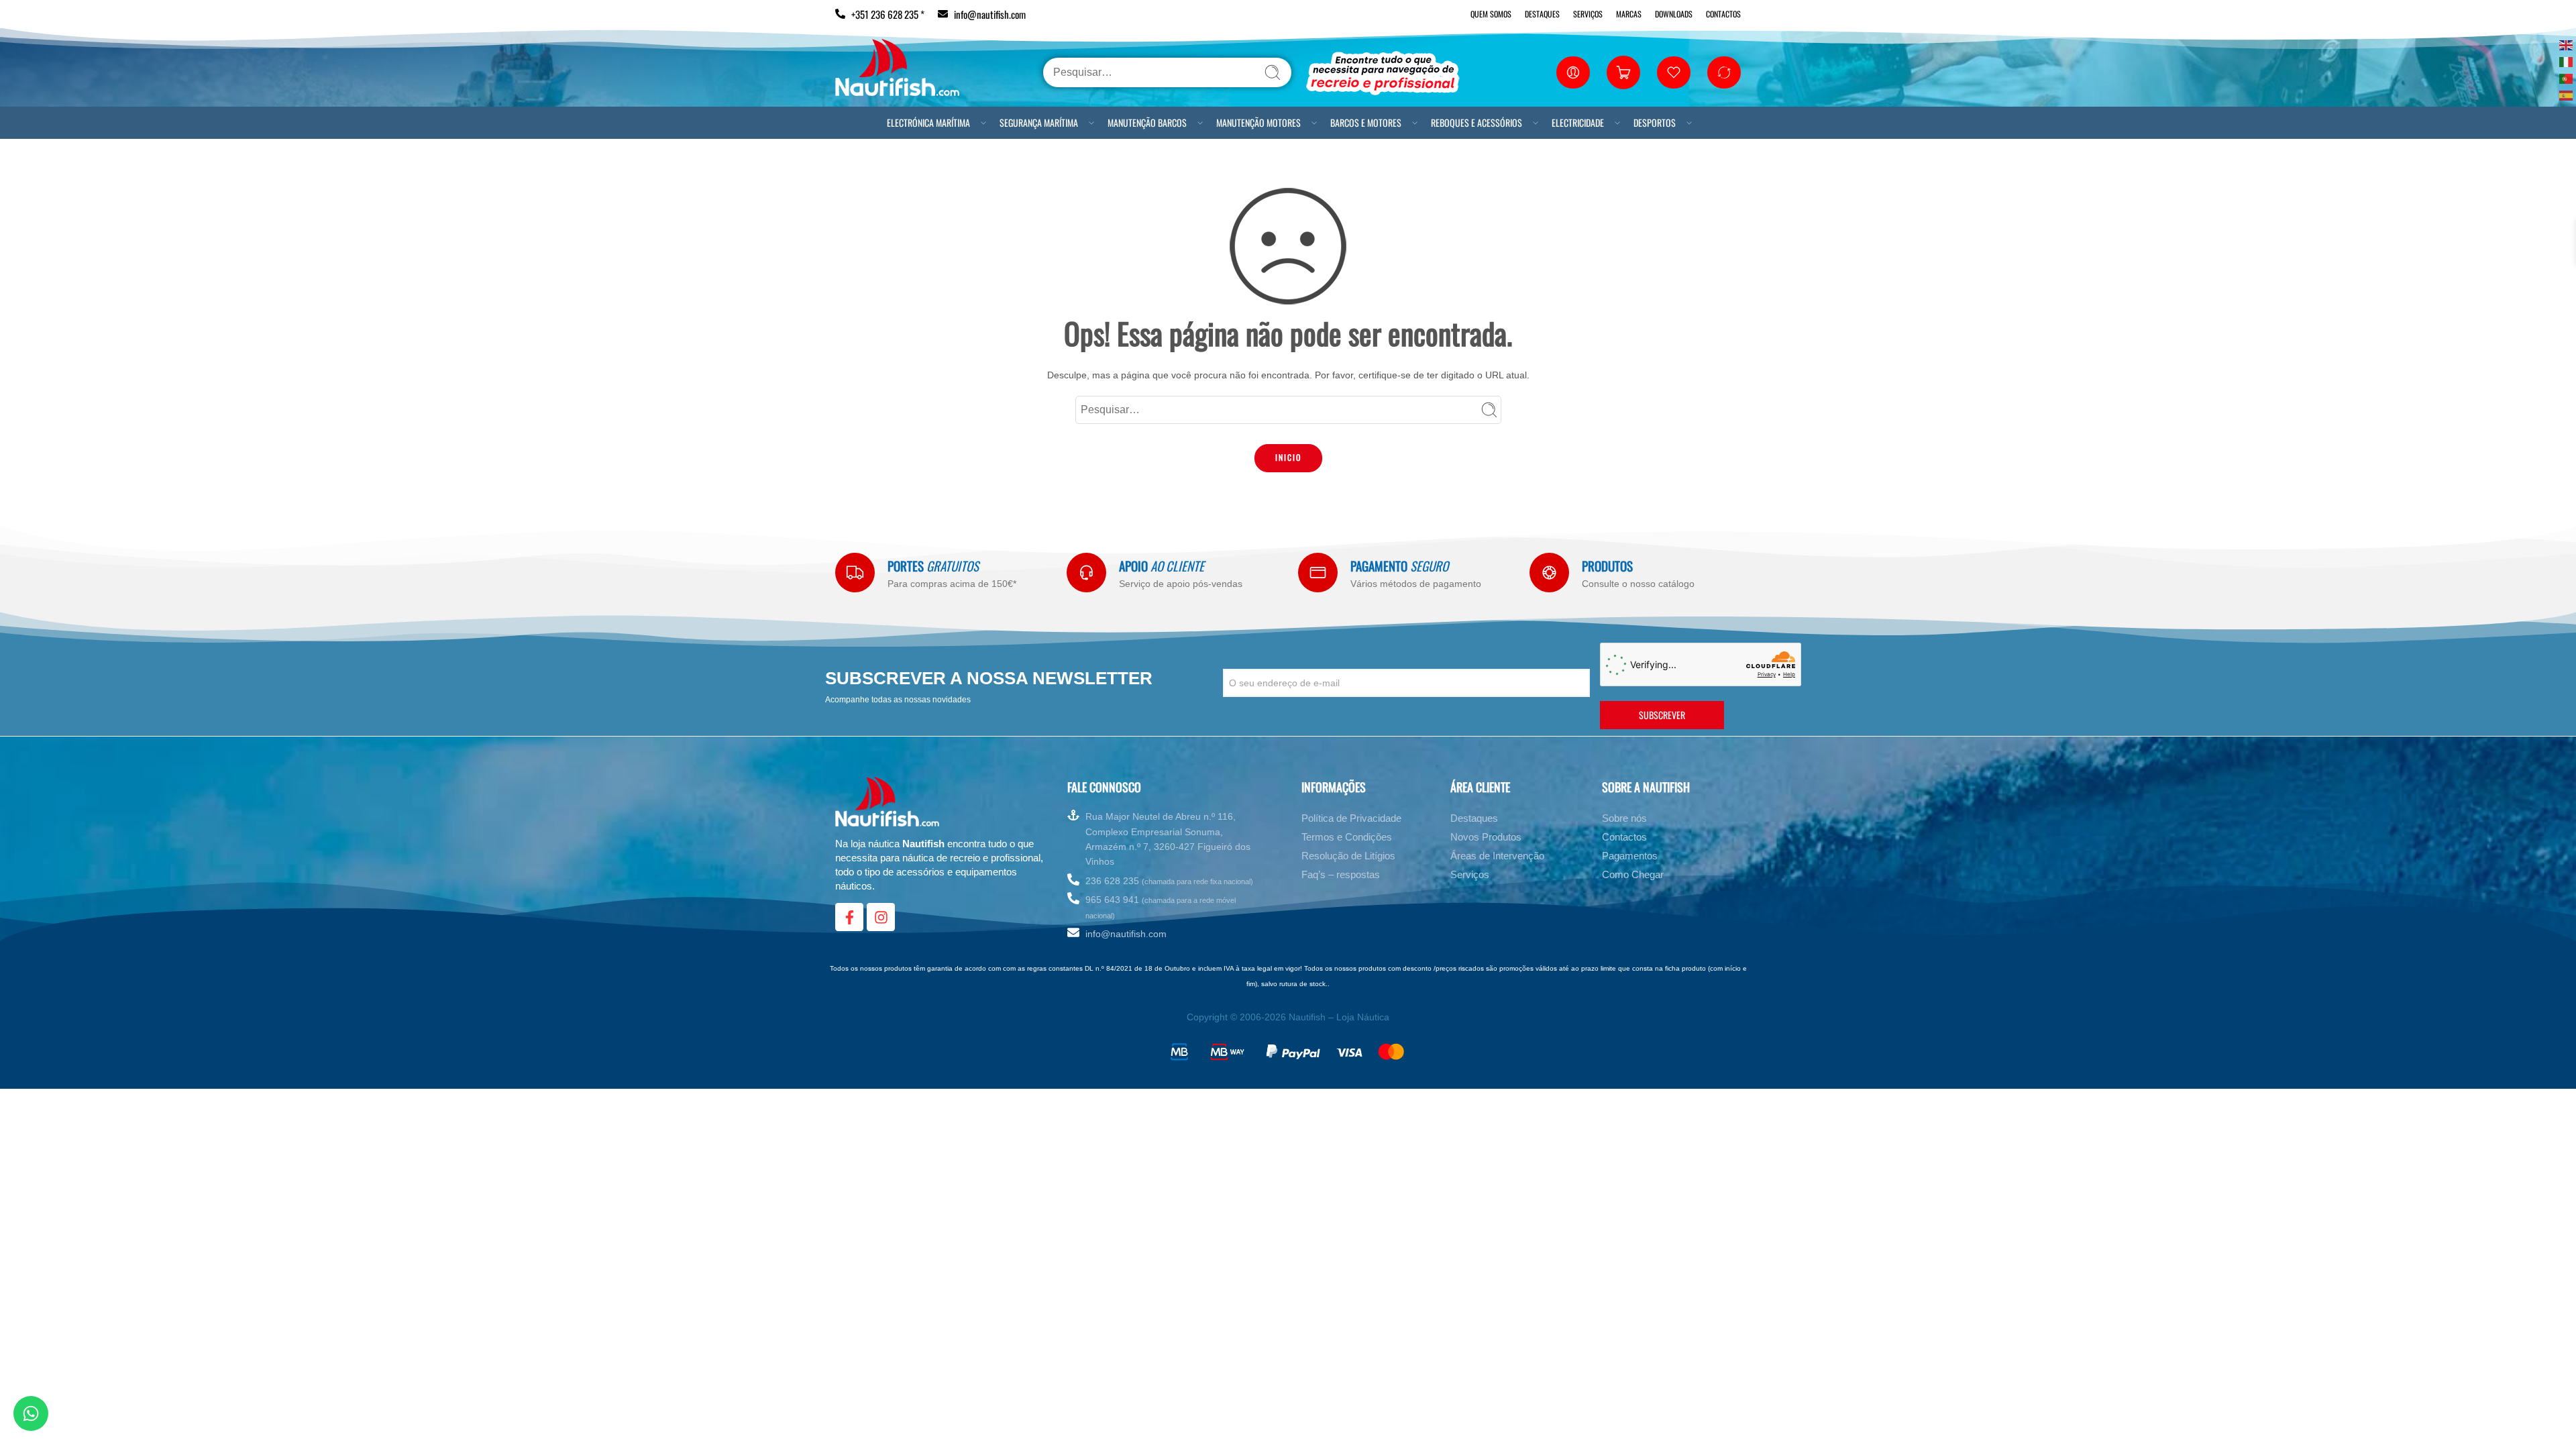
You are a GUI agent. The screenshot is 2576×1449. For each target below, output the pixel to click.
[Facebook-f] (849, 917)
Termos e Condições (1347, 837)
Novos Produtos (1486, 837)
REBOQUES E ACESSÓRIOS (1477, 122)
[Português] (2567, 77)
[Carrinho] (1623, 72)
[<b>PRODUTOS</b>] (1549, 573)
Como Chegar (1633, 874)
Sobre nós (1624, 818)
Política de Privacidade (1351, 818)
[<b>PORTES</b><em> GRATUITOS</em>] (855, 573)
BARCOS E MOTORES (1366, 122)
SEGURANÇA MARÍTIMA (1039, 122)
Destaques (1542, 14)
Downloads (1674, 14)
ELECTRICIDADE (1578, 122)
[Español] (2567, 94)
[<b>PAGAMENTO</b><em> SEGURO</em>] (1318, 573)
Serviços (1588, 14)
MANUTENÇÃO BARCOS (1147, 122)
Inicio (1288, 457)
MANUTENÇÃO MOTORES (1258, 122)
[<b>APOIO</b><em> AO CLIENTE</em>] (1086, 573)
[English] (2567, 44)
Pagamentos (1630, 856)
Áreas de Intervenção (1497, 856)
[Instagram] (881, 917)
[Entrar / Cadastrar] (1573, 72)
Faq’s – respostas (1341, 874)
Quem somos (1491, 14)
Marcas (1629, 14)
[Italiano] (2567, 61)
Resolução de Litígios (1348, 856)
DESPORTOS (1655, 122)
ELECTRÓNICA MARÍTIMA (928, 122)
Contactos (1723, 14)
